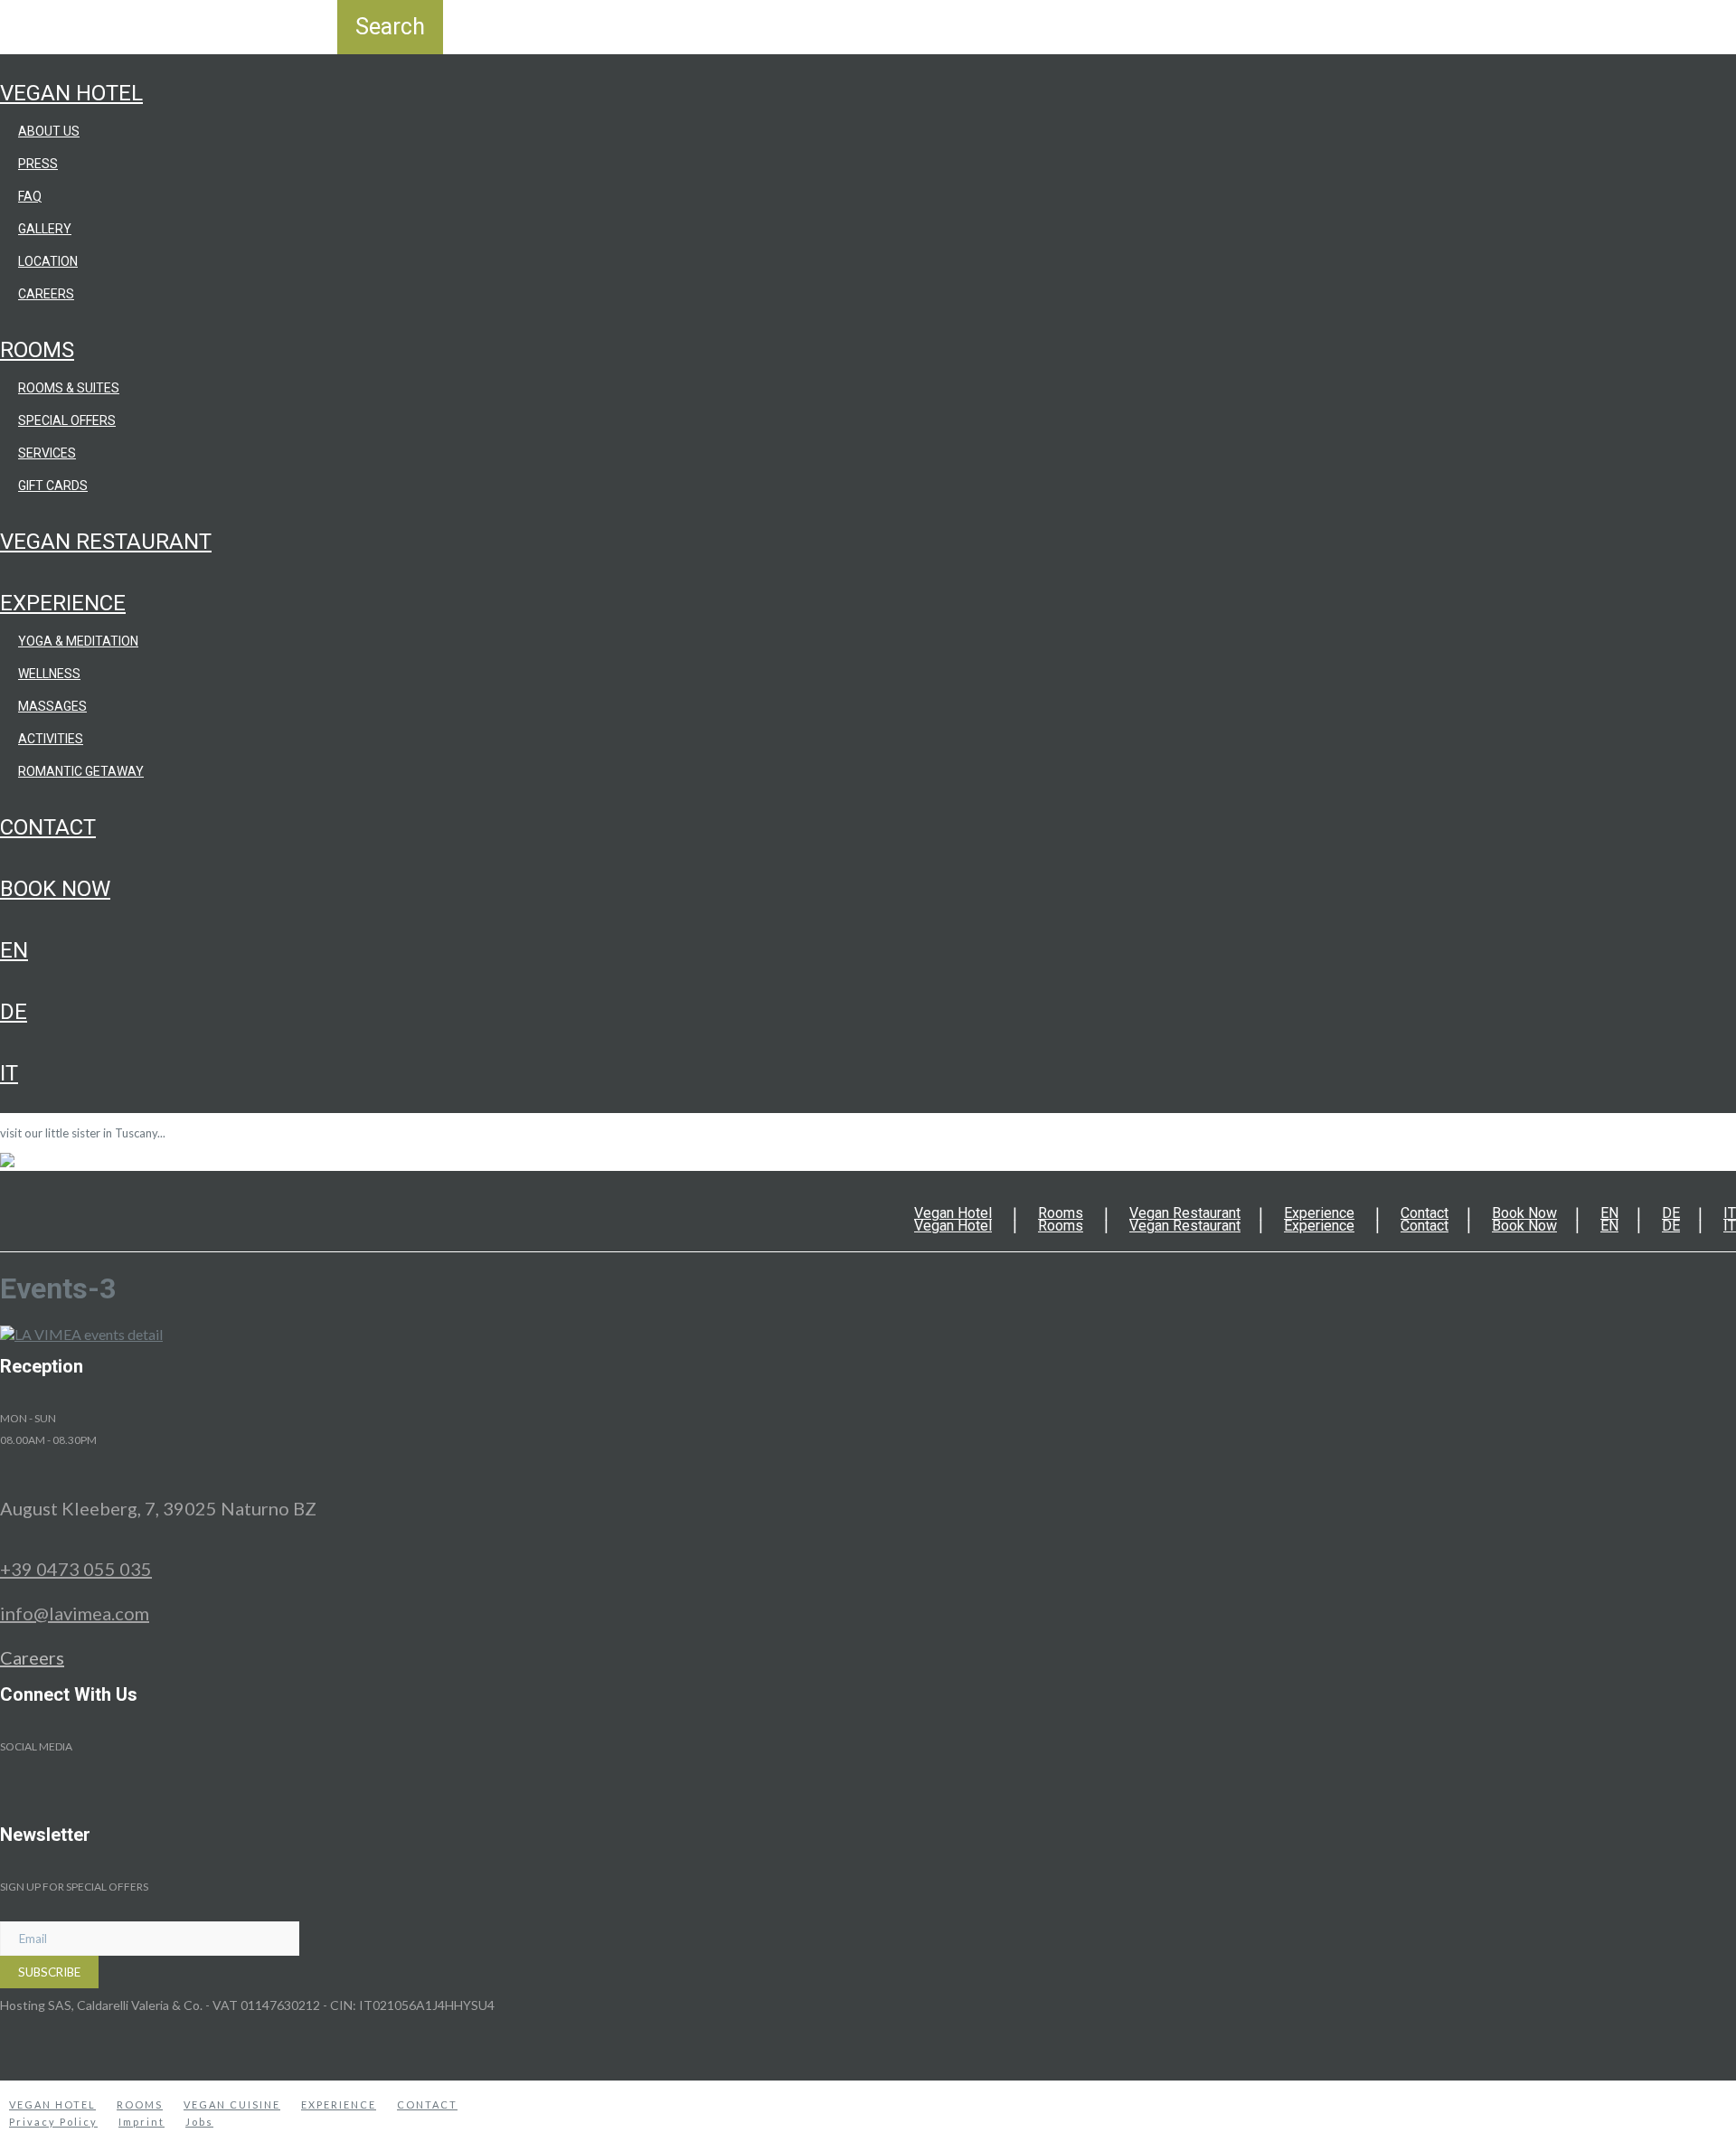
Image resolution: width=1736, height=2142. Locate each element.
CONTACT (427, 2104)
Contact (48, 827)
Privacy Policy (53, 2122)
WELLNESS (49, 674)
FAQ (30, 196)
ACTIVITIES (51, 739)
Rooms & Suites (69, 388)
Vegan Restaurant (106, 542)
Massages (52, 706)
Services (47, 453)
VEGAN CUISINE (232, 2104)
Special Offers (67, 420)
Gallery (45, 229)
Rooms (37, 350)
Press (38, 164)
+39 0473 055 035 (76, 1569)
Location (48, 261)
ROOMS (140, 2104)
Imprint (142, 2122)
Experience (63, 603)
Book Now (55, 889)
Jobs (199, 2122)
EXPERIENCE (339, 2104)
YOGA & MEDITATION (78, 641)
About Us (49, 131)
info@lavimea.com (75, 1613)
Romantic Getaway (81, 771)
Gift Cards (53, 486)
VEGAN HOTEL (52, 2104)
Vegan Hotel (71, 93)
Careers (46, 294)
